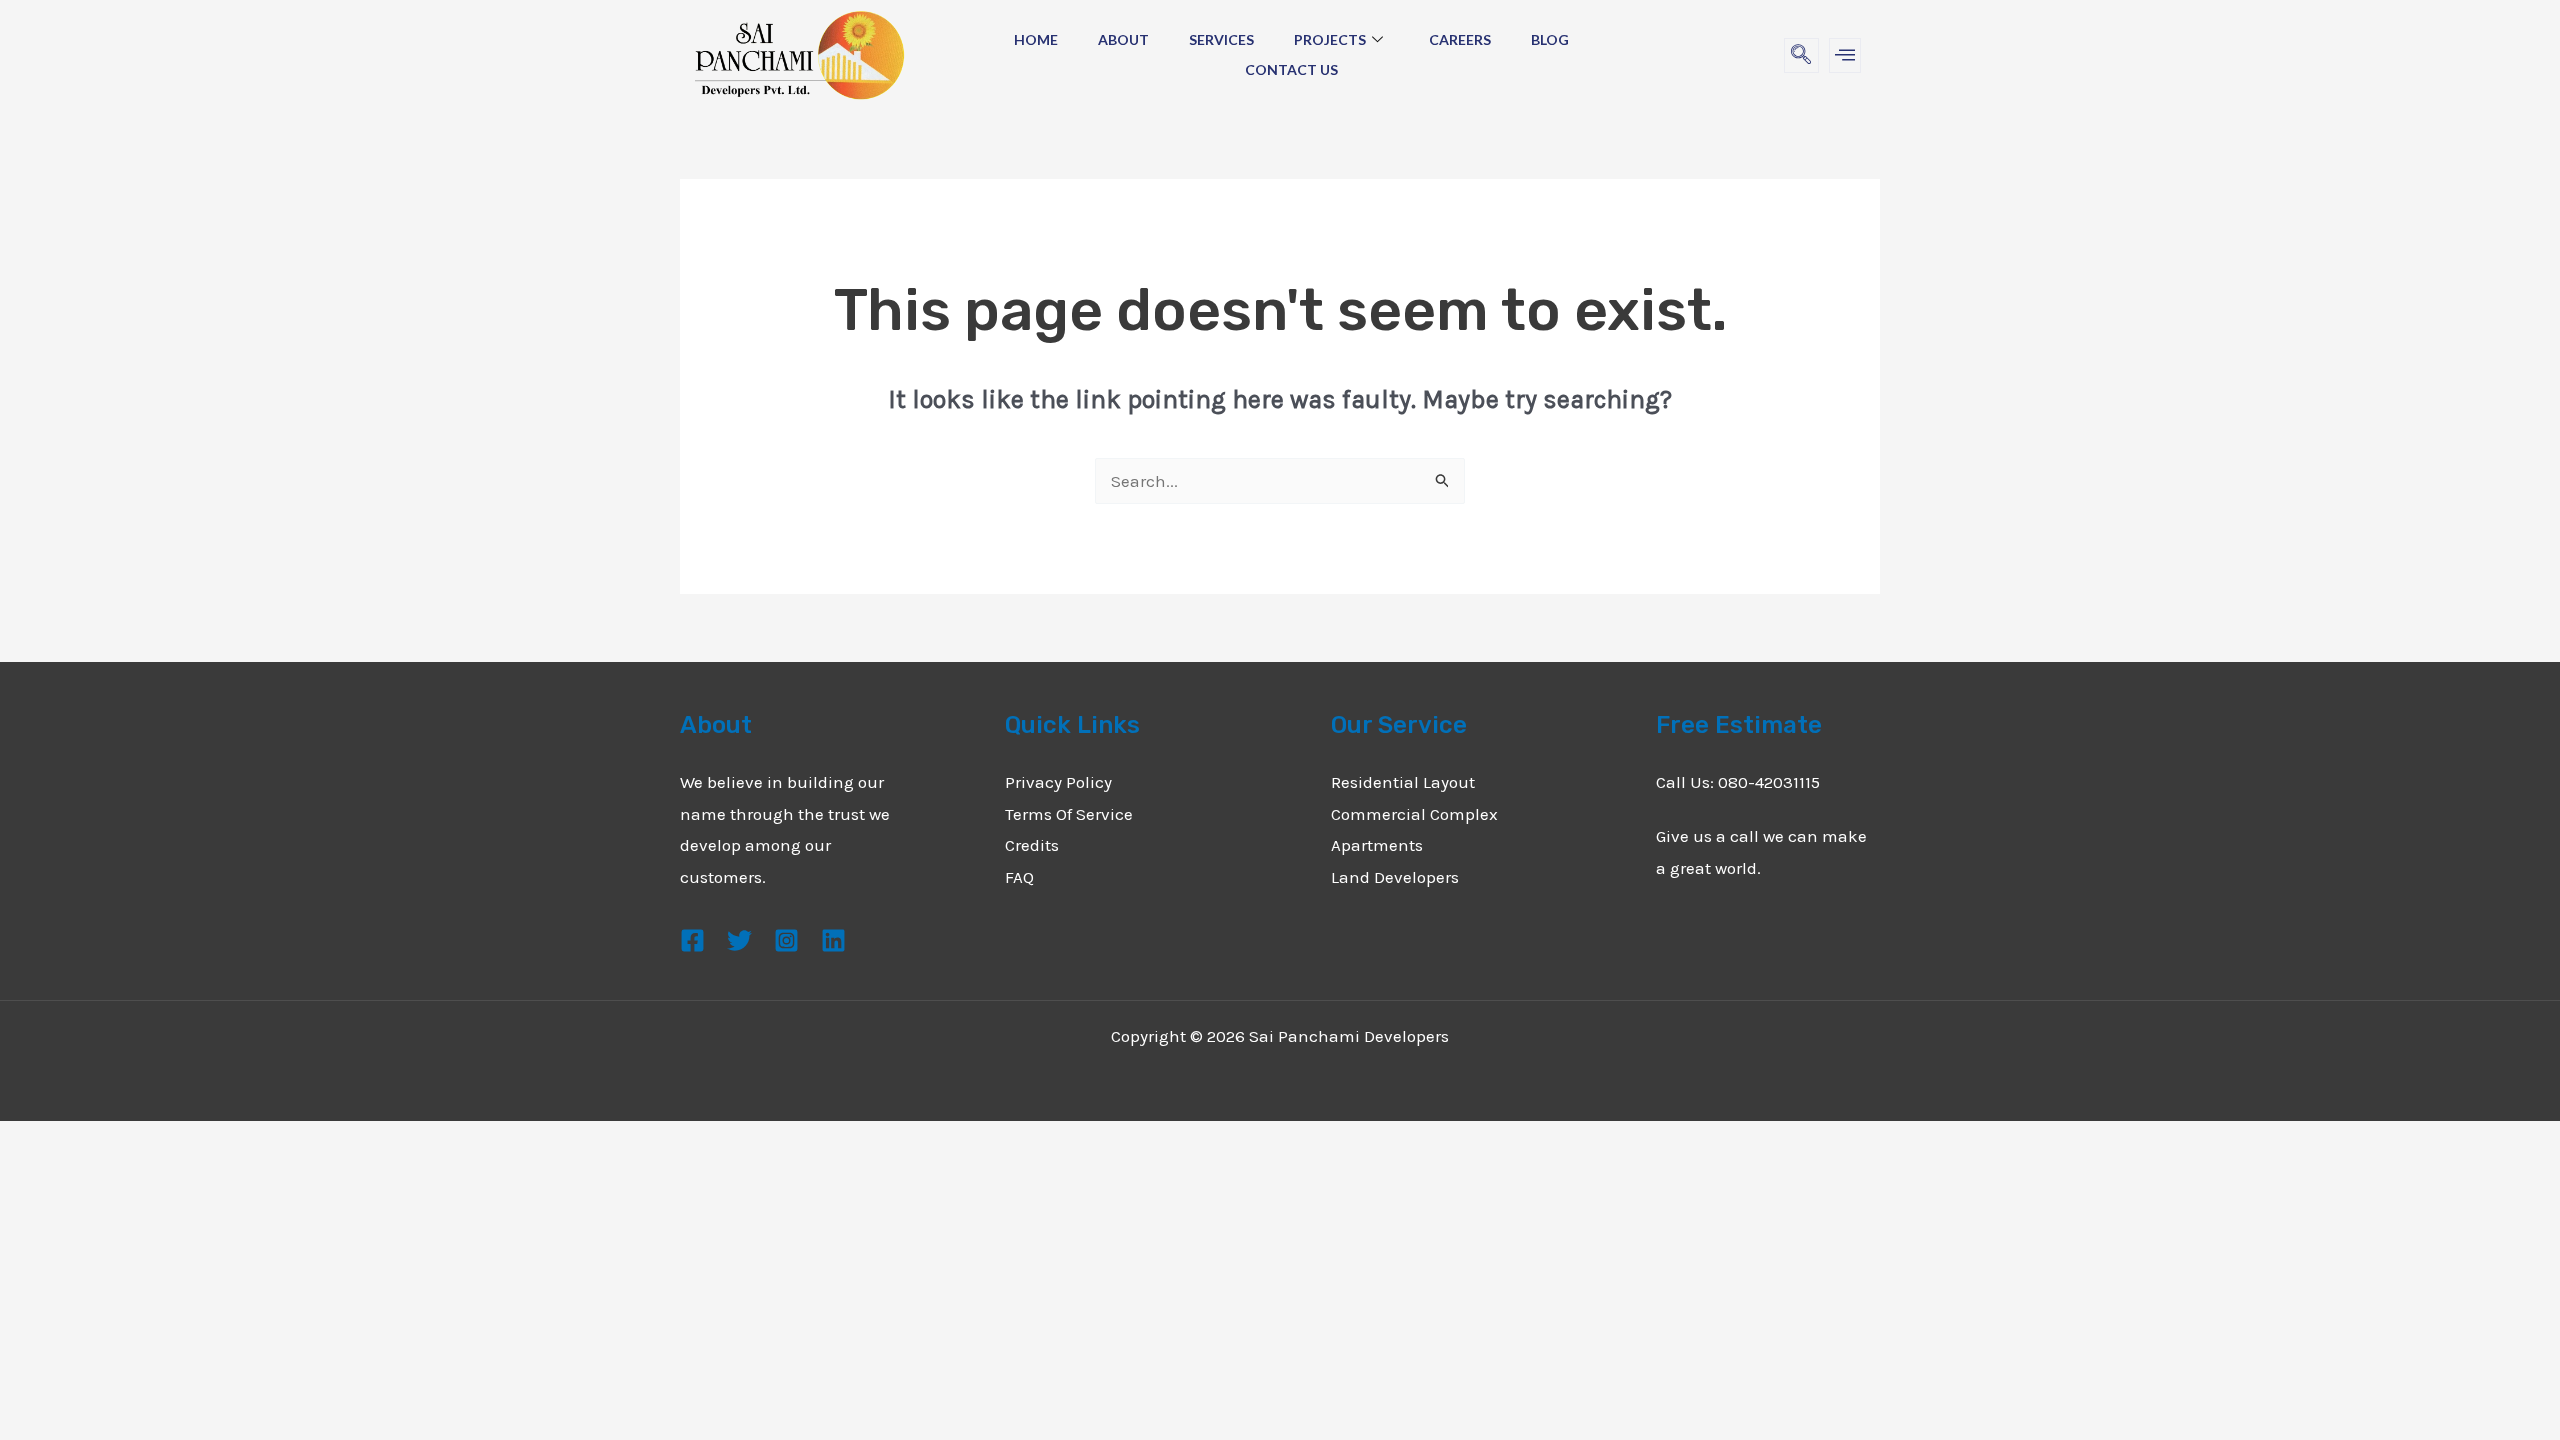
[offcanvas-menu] (1845, 55)
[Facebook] (692, 940)
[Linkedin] (833, 940)
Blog (1550, 39)
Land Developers (1395, 877)
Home (1036, 39)
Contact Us (1291, 69)
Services (1221, 39)
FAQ (1019, 877)
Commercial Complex (1414, 814)
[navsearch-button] (1801, 55)
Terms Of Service (1069, 814)
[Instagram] (786, 940)
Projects (1330, 39)
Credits (1032, 845)
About (1123, 39)
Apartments (1377, 845)
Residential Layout (1403, 782)
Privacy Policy (1058, 782)
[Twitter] (739, 940)
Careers (1460, 39)
